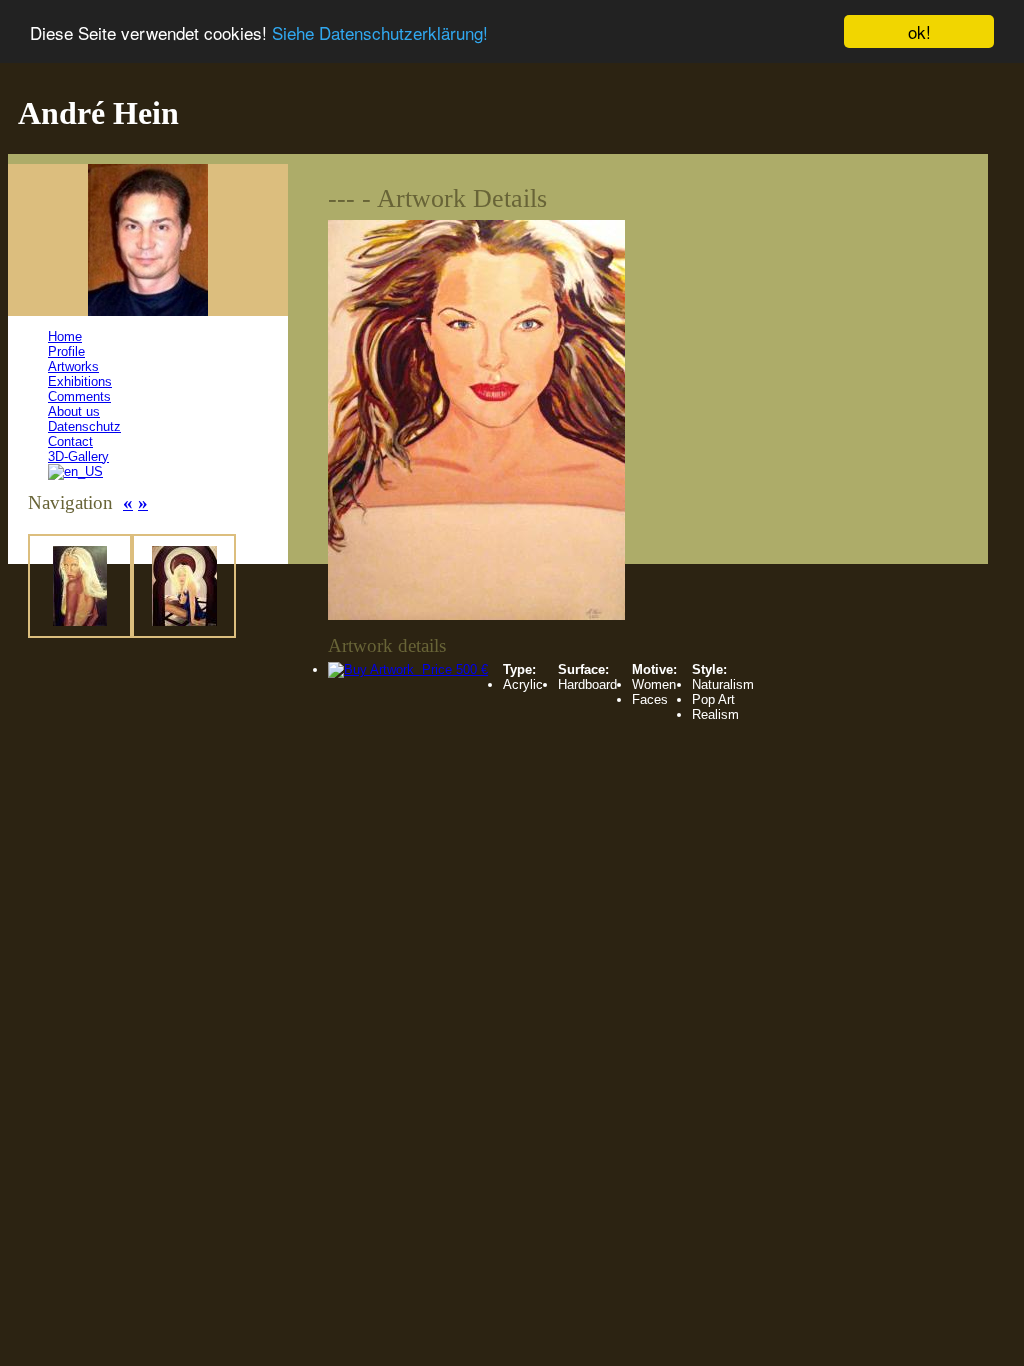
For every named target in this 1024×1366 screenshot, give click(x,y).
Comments (79, 396)
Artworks (73, 366)
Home (65, 336)
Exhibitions (80, 381)
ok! (919, 31)
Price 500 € (451, 669)
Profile (66, 351)
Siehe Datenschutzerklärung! (380, 32)
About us (74, 411)
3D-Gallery (78, 456)
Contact (70, 441)
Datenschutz (84, 426)
